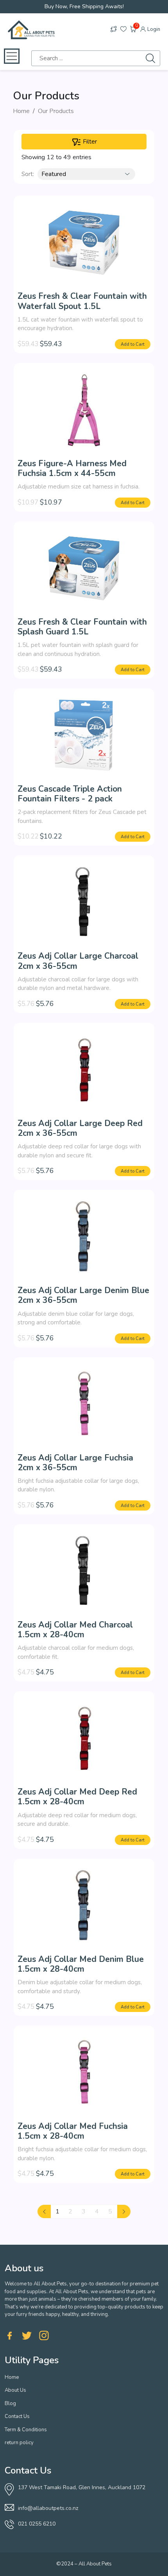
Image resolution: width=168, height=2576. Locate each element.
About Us (15, 2390)
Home (21, 111)
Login (153, 29)
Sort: (28, 174)
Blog (10, 2404)
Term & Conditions (26, 2430)
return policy (19, 2443)
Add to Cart (133, 344)
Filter (89, 142)
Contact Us (17, 2416)
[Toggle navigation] (12, 56)
